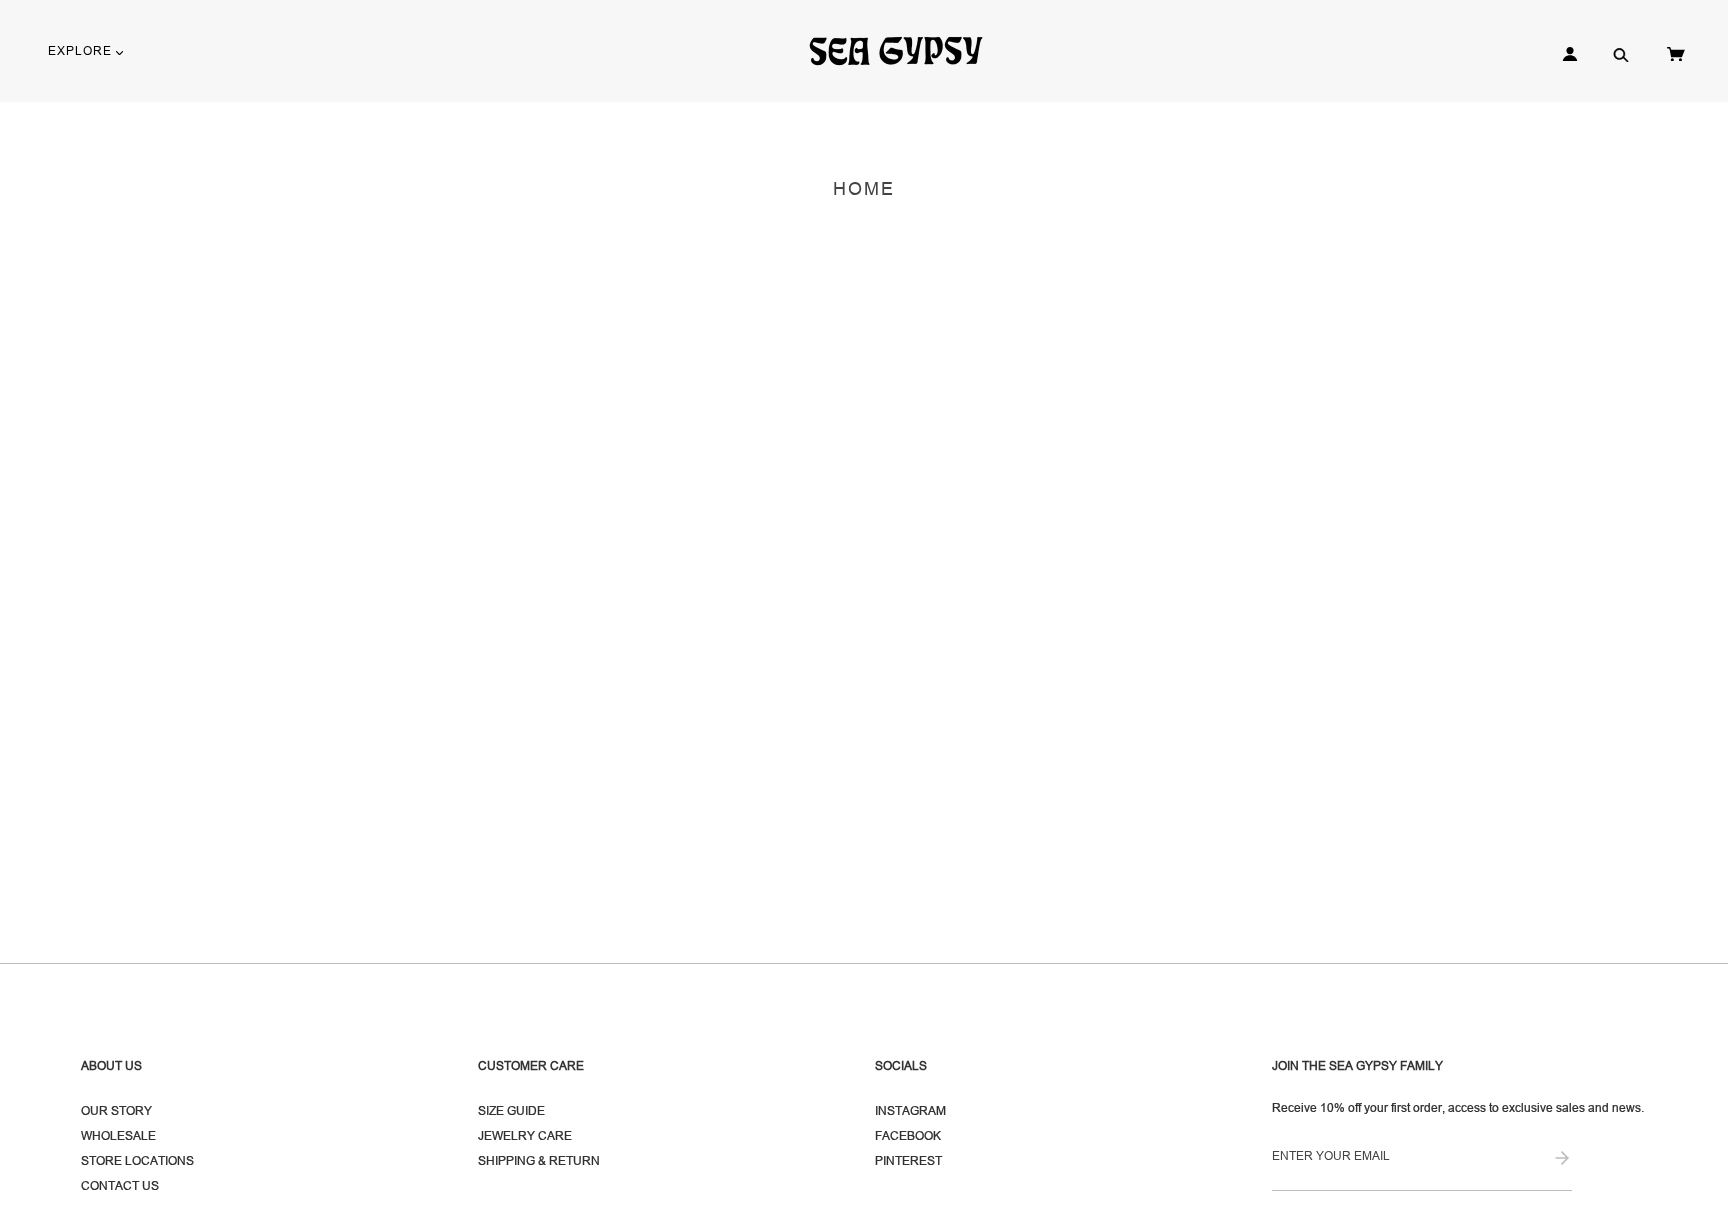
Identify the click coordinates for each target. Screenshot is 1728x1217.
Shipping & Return (539, 1160)
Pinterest (908, 1160)
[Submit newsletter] (1562, 1159)
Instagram (910, 1110)
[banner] (904, 50)
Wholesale (118, 1135)
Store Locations (137, 1160)
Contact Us (120, 1185)
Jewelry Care (525, 1135)
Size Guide (511, 1110)
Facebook (908, 1135)
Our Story (116, 1110)
